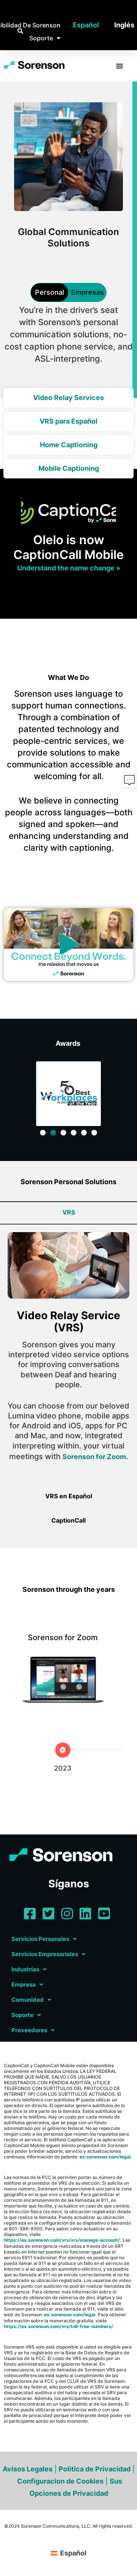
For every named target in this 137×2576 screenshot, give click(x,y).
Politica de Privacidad (95, 2469)
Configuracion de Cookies (60, 2481)
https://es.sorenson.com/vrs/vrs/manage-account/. (63, 2240)
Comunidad (28, 2000)
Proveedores (29, 2030)
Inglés (124, 25)
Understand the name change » (69, 568)
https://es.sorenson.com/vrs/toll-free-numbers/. (59, 2326)
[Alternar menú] (119, 66)
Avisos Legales (28, 2469)
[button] (68, 944)
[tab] (68, 1212)
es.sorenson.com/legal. (106, 2157)
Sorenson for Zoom (94, 1457)
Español (86, 25)
